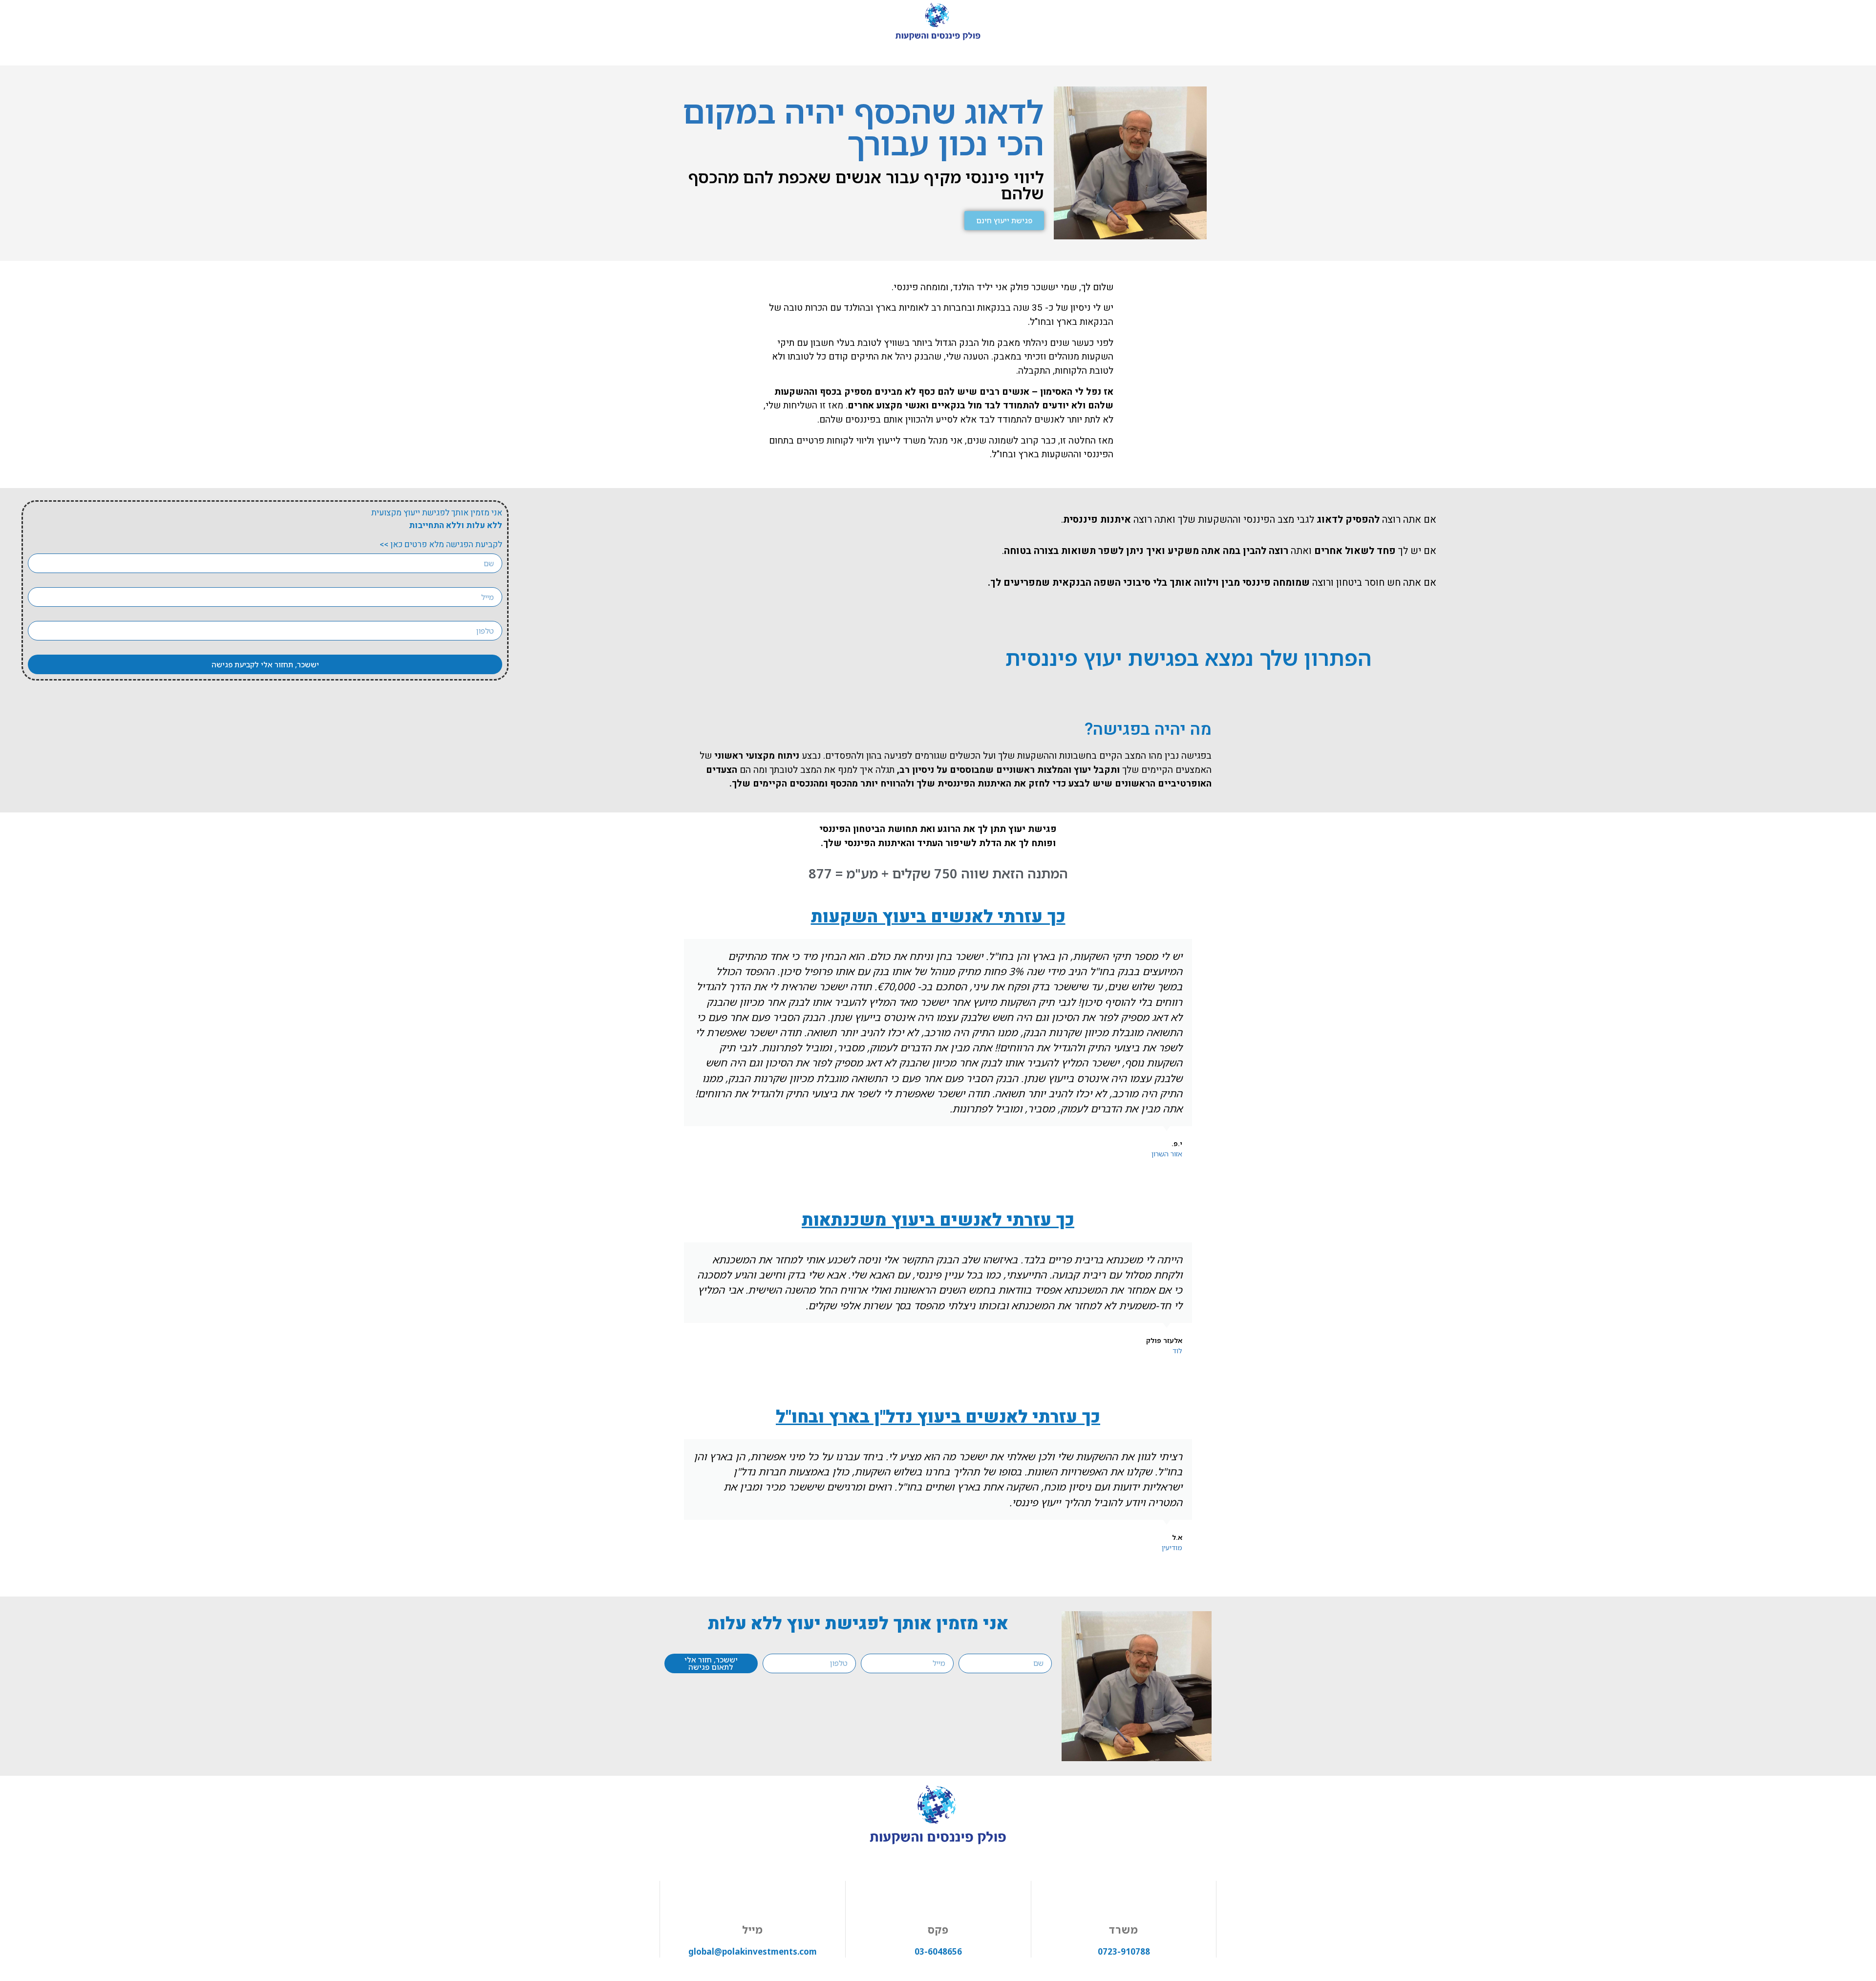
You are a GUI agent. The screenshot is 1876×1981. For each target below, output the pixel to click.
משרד (1124, 1930)
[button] (673, 1049)
